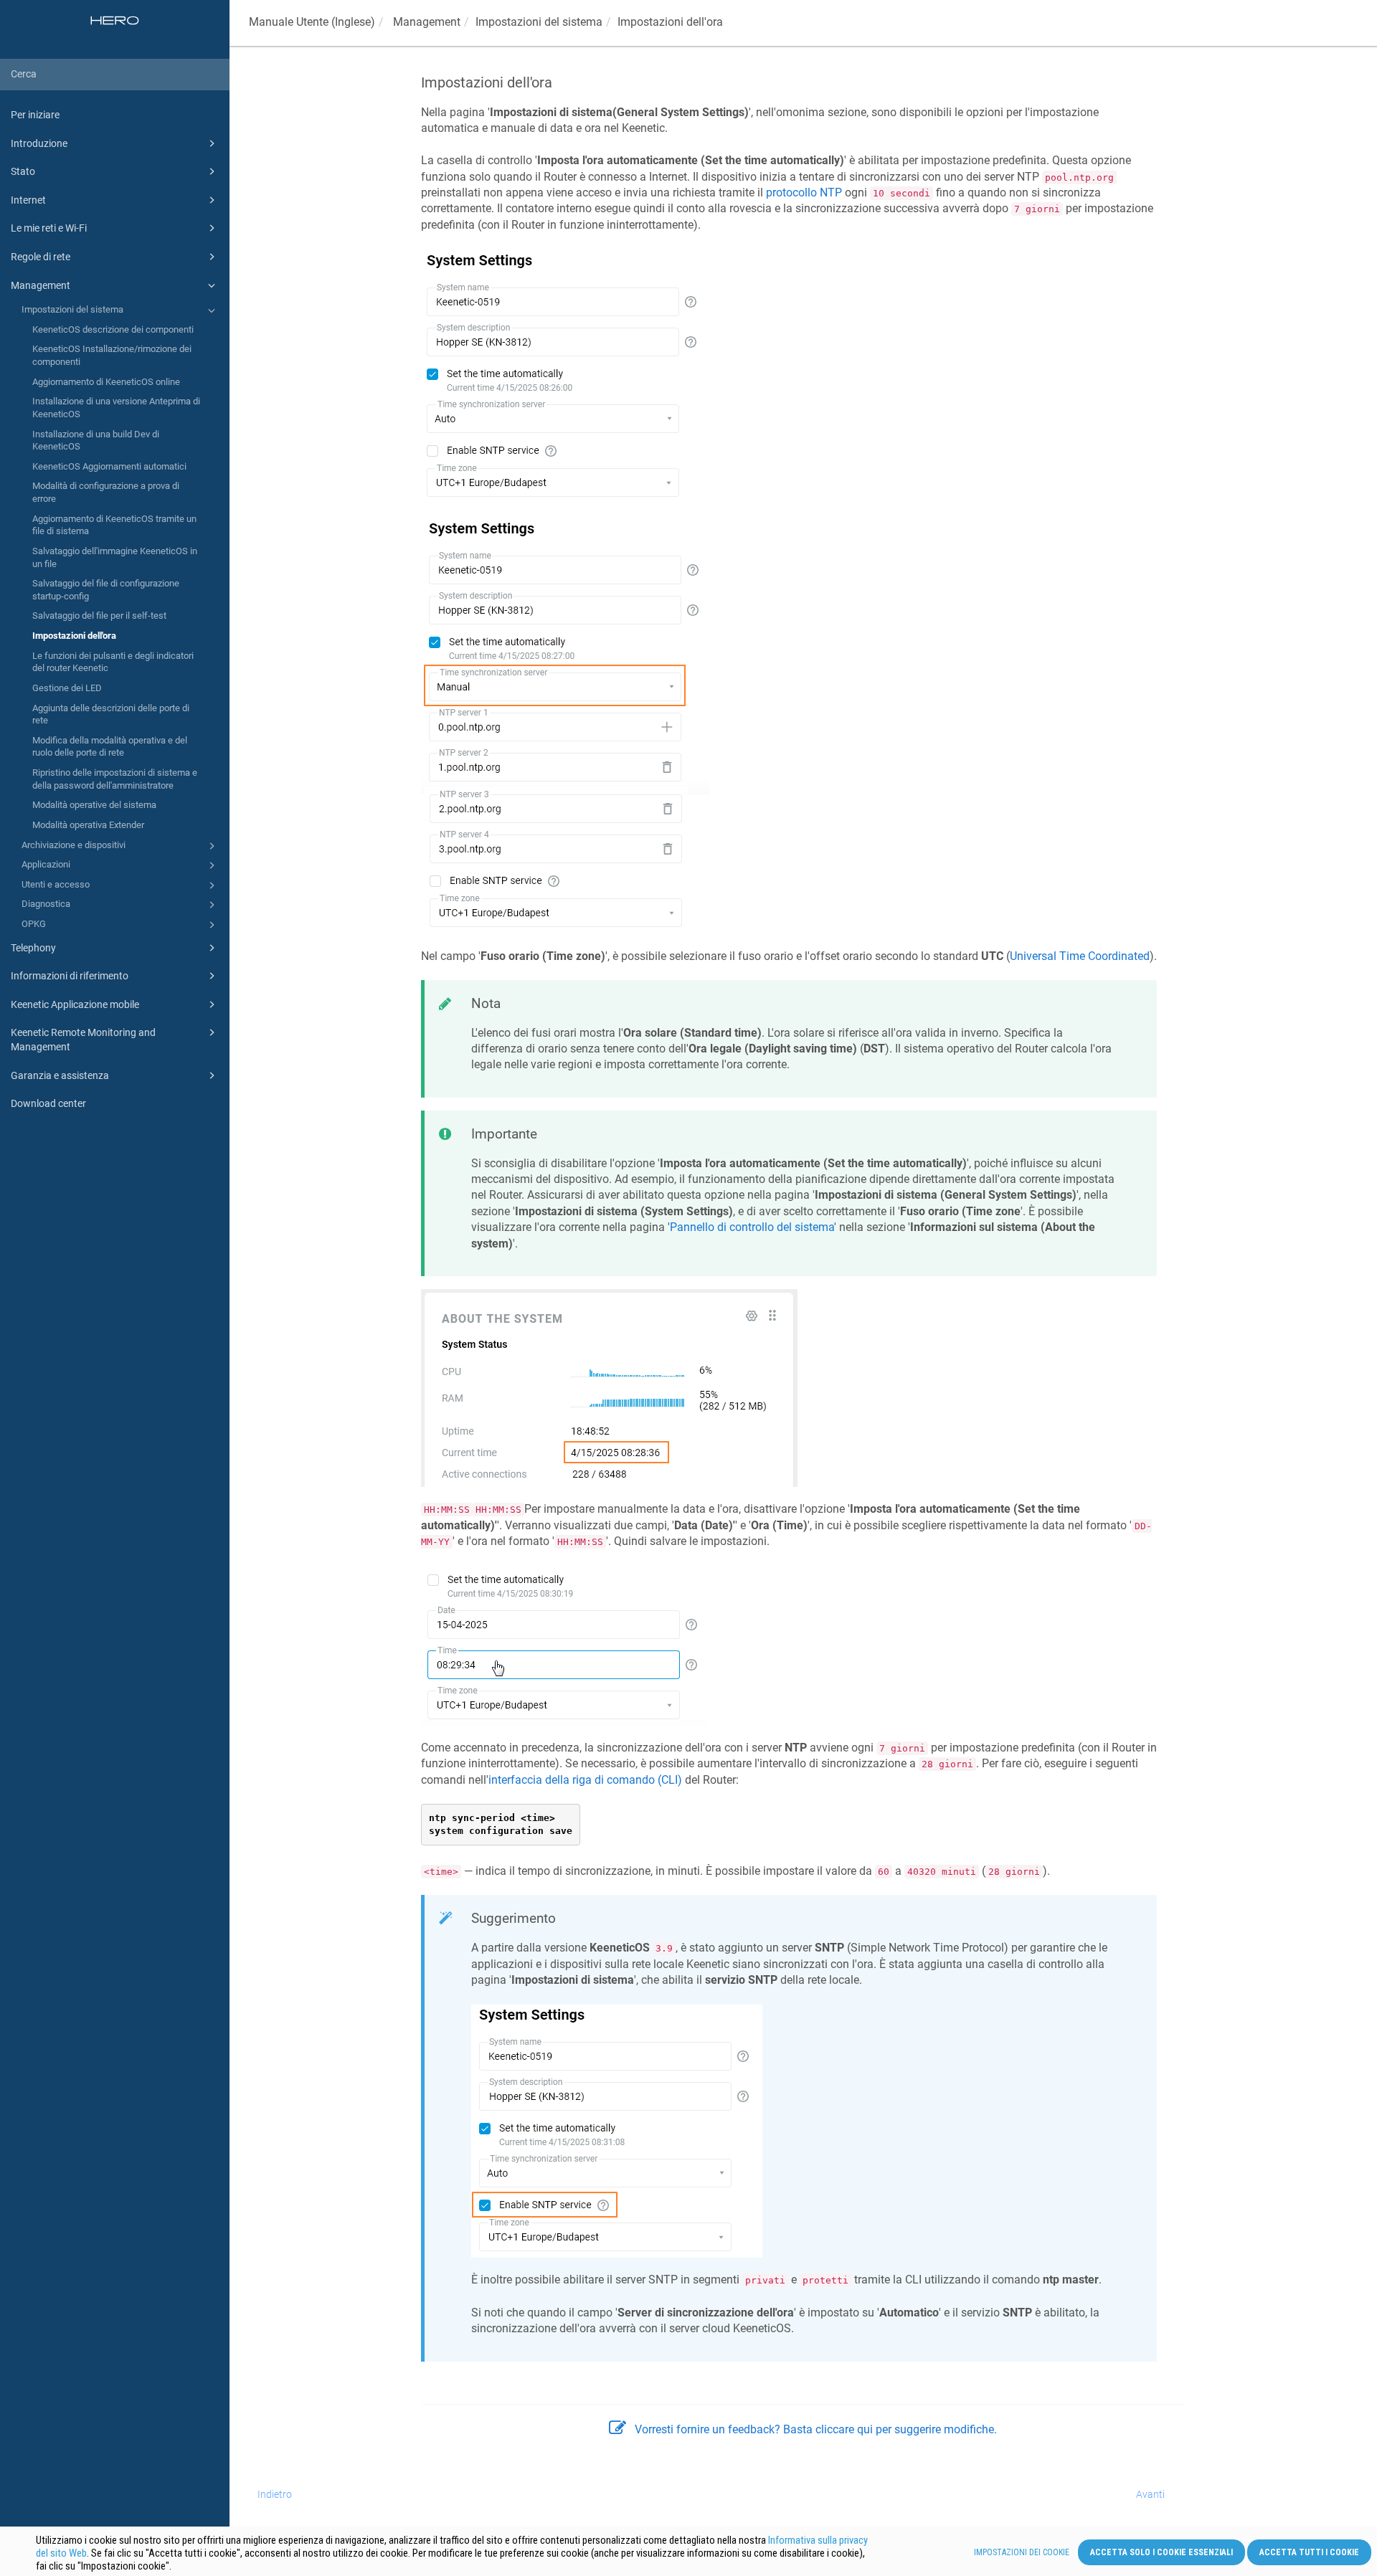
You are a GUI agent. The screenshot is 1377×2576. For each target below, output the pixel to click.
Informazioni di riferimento (70, 976)
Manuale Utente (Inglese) (312, 22)
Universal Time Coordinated (1080, 956)
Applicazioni (46, 864)
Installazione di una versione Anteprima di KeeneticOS (116, 408)
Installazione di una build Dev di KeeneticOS (96, 441)
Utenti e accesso (56, 884)
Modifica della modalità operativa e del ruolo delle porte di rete (110, 747)
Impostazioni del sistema (72, 309)
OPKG (34, 924)
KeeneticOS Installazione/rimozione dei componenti (112, 355)
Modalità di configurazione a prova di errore (106, 492)
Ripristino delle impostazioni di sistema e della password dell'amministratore (115, 779)
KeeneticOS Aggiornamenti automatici (109, 466)
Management (41, 285)
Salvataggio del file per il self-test (99, 616)
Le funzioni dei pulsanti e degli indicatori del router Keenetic (113, 662)
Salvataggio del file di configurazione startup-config (106, 590)
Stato (23, 171)
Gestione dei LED (67, 688)
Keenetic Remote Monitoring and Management (83, 1040)
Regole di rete (41, 257)
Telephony (33, 948)
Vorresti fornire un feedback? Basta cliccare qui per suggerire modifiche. (816, 2429)
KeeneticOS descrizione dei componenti (113, 329)
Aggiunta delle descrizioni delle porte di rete (111, 714)
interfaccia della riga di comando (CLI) (585, 1780)
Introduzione (39, 143)
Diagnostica (46, 904)
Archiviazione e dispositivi (74, 845)
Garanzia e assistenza (60, 1075)
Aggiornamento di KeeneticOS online (106, 382)
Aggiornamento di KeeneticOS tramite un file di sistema (114, 525)
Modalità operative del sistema (94, 805)
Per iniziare (35, 115)
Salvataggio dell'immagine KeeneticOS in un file (115, 557)
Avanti (1150, 2494)
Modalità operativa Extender (88, 825)
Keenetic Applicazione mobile (75, 1004)
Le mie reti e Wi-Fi (49, 228)
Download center (48, 1103)
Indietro (275, 2494)
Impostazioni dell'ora (74, 636)
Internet (28, 200)
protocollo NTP (804, 193)
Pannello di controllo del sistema (752, 1227)
